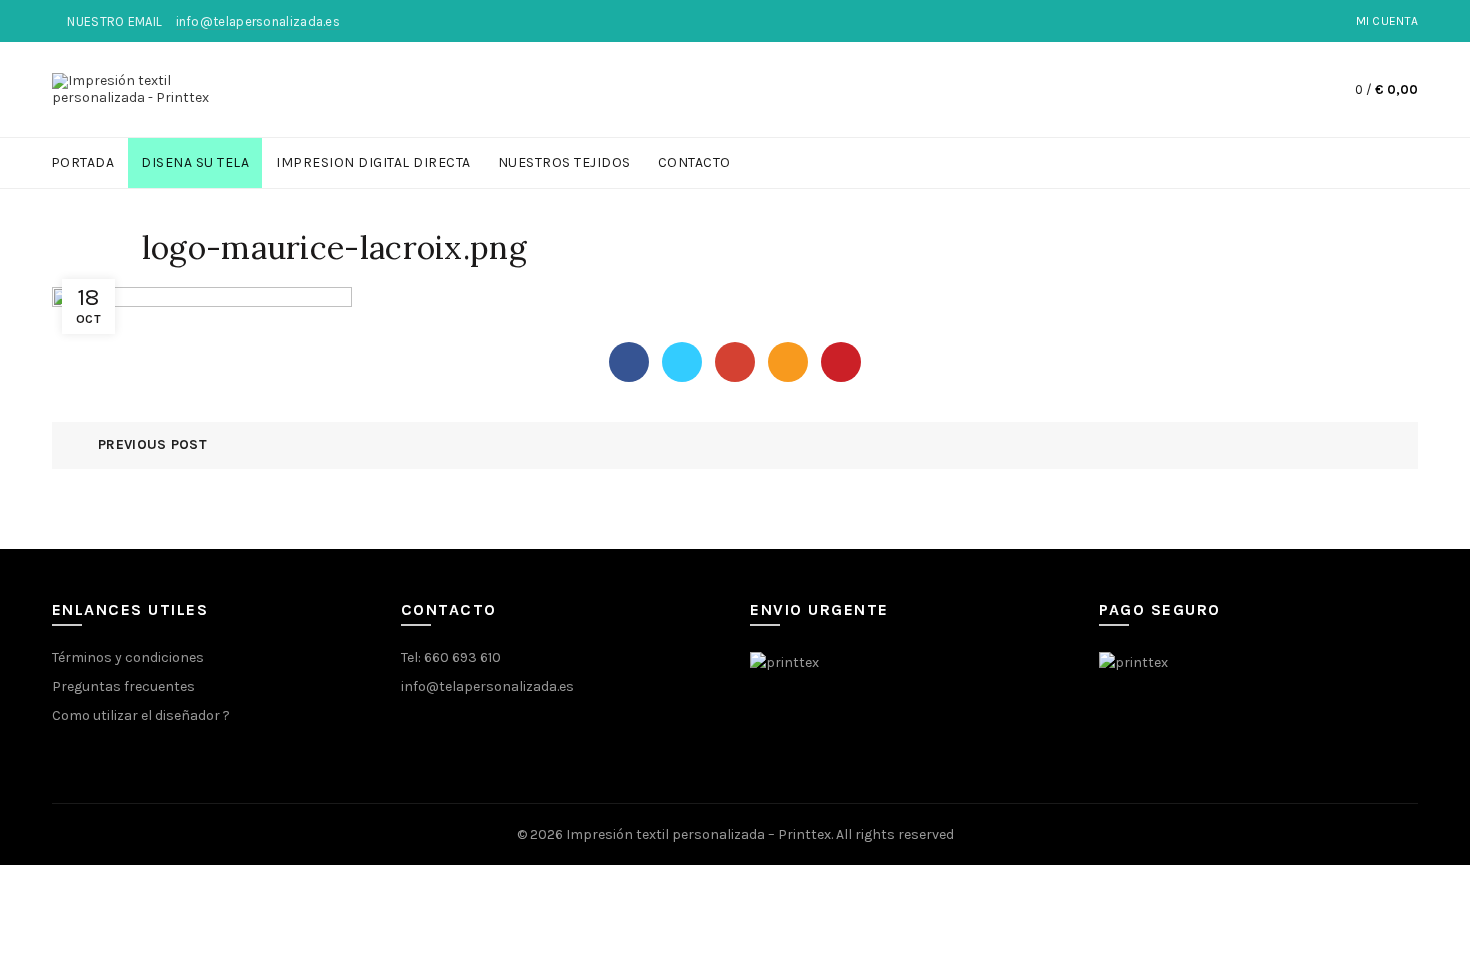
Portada (83, 162)
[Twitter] (682, 362)
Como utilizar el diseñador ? (141, 715)
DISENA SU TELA (195, 162)
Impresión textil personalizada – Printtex (698, 834)
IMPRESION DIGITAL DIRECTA (373, 162)
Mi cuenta (1387, 21)
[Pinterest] (841, 362)
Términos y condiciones (128, 657)
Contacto (694, 162)
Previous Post (152, 444)
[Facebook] (629, 362)
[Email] (788, 362)
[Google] (735, 362)
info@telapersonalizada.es (487, 686)
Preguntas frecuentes (123, 686)
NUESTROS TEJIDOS (564, 162)
